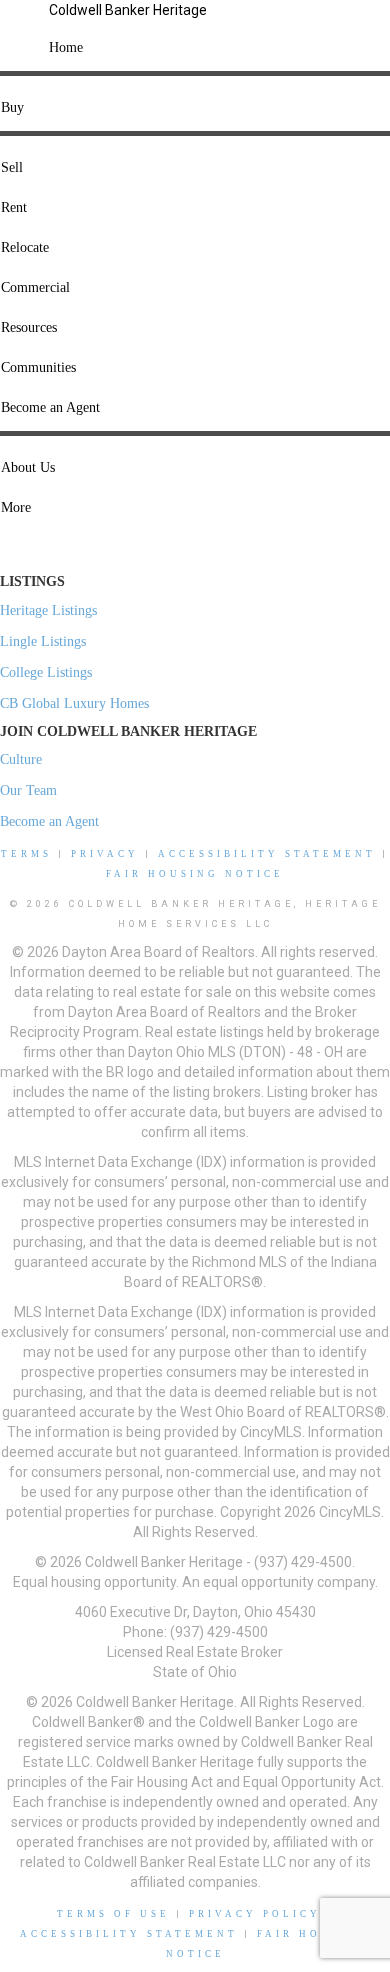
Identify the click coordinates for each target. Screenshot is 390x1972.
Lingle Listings (43, 641)
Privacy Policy (255, 1914)
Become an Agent (49, 821)
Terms (26, 854)
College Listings (46, 672)
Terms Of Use (113, 1914)
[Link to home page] (24, 25)
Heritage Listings (48, 610)
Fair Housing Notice (195, 874)
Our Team (28, 790)
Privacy (105, 854)
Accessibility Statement (267, 854)
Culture (21, 759)
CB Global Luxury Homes (74, 703)
